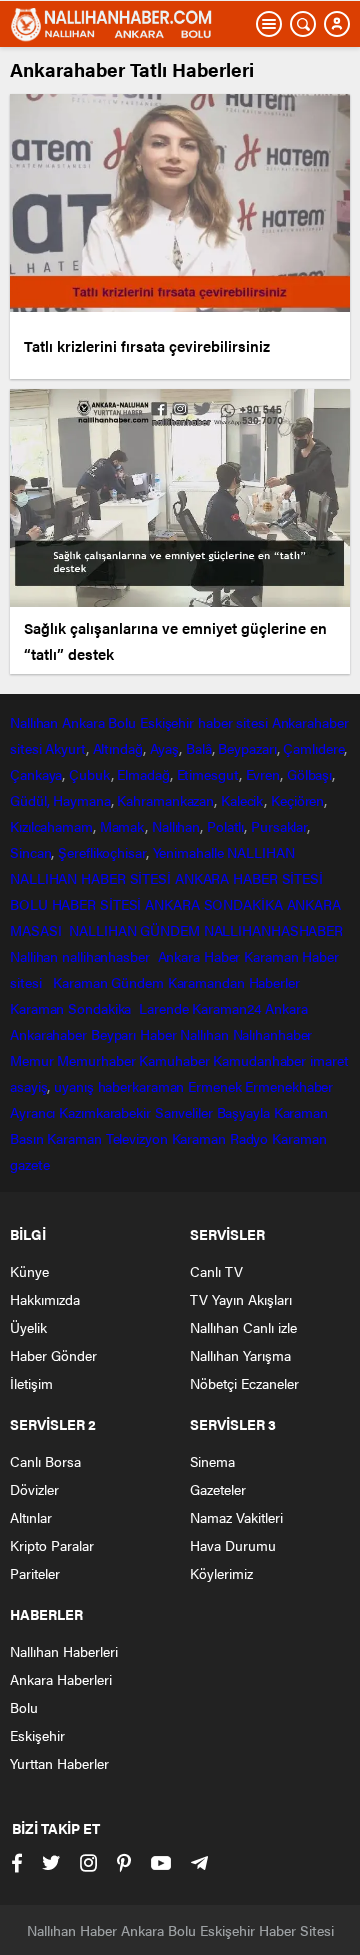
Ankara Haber (199, 956)
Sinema (212, 1461)
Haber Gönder (53, 1355)
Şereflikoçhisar (102, 852)
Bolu (122, 722)
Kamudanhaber (259, 1060)
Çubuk (90, 774)
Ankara (83, 722)
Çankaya (36, 774)
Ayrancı (32, 1112)
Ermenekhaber (289, 1086)
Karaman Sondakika (72, 1008)
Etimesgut (208, 774)
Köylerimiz (221, 1573)
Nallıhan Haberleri (64, 1651)
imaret (329, 1060)
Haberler (274, 982)
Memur (32, 1060)
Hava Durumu (233, 1545)
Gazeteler (218, 1489)
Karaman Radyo (220, 1138)
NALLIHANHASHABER (273, 930)
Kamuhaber (174, 1060)
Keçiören (297, 800)
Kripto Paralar (52, 1545)
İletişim (31, 1383)
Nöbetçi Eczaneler (244, 1383)
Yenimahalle (188, 852)
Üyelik (28, 1327)
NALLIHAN (260, 852)
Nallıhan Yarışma (240, 1355)
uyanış (73, 1086)
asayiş (28, 1086)
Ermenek (214, 1086)
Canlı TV (216, 1271)
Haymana (81, 800)
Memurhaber (96, 1060)
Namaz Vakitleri (236, 1517)
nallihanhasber (108, 956)
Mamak (123, 826)
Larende (163, 1008)
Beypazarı (247, 748)
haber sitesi (233, 722)
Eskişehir (167, 722)
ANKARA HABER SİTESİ (249, 878)
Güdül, (29, 800)
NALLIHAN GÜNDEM (134, 930)
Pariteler (35, 1573)
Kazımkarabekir (105, 1112)
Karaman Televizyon (107, 1138)
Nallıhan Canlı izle (243, 1327)
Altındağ (118, 748)
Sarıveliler (184, 1112)
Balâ (199, 748)
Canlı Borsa (45, 1461)
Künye (29, 1271)
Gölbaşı (309, 774)
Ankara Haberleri (61, 1679)
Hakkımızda (45, 1299)
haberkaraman (141, 1086)
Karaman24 (226, 1008)
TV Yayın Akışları (241, 1299)
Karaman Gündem (108, 982)
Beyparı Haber (134, 1034)
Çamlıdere (313, 748)
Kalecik (242, 800)
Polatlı (225, 826)
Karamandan (206, 982)
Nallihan (34, 956)
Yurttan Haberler (59, 1763)
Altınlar (31, 1517)
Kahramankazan (165, 800)
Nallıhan (34, 722)
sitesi (25, 748)
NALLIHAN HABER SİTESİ (90, 878)
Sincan (30, 852)
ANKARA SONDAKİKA (213, 904)
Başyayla (243, 1112)
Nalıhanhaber (273, 1034)
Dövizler (34, 1489)
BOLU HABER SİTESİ (75, 904)
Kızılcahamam (51, 826)
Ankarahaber (310, 722)
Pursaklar (279, 826)
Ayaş (165, 748)
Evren (263, 774)
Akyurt (65, 748)
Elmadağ (143, 774)
